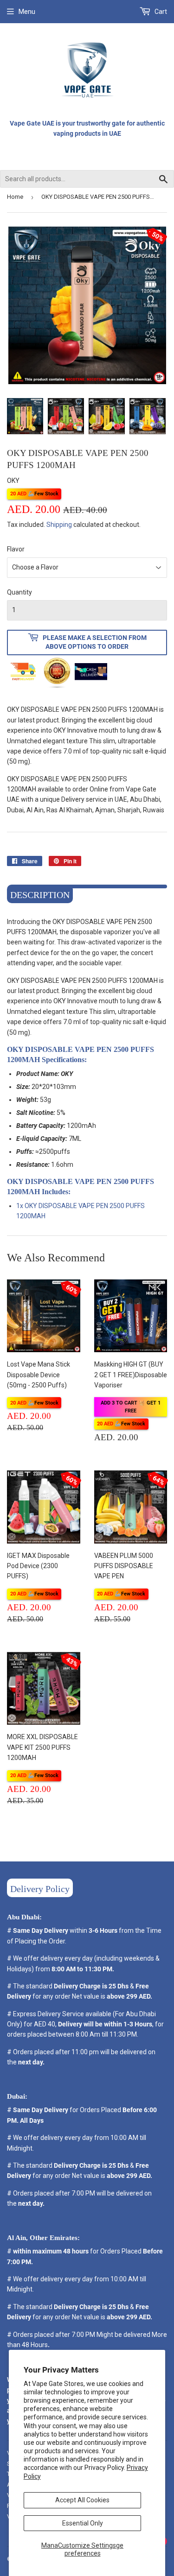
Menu (27, 12)
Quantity (19, 592)
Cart (160, 12)
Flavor (16, 549)
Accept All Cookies (82, 2500)
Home (15, 197)
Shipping (59, 525)
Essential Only (83, 2523)
